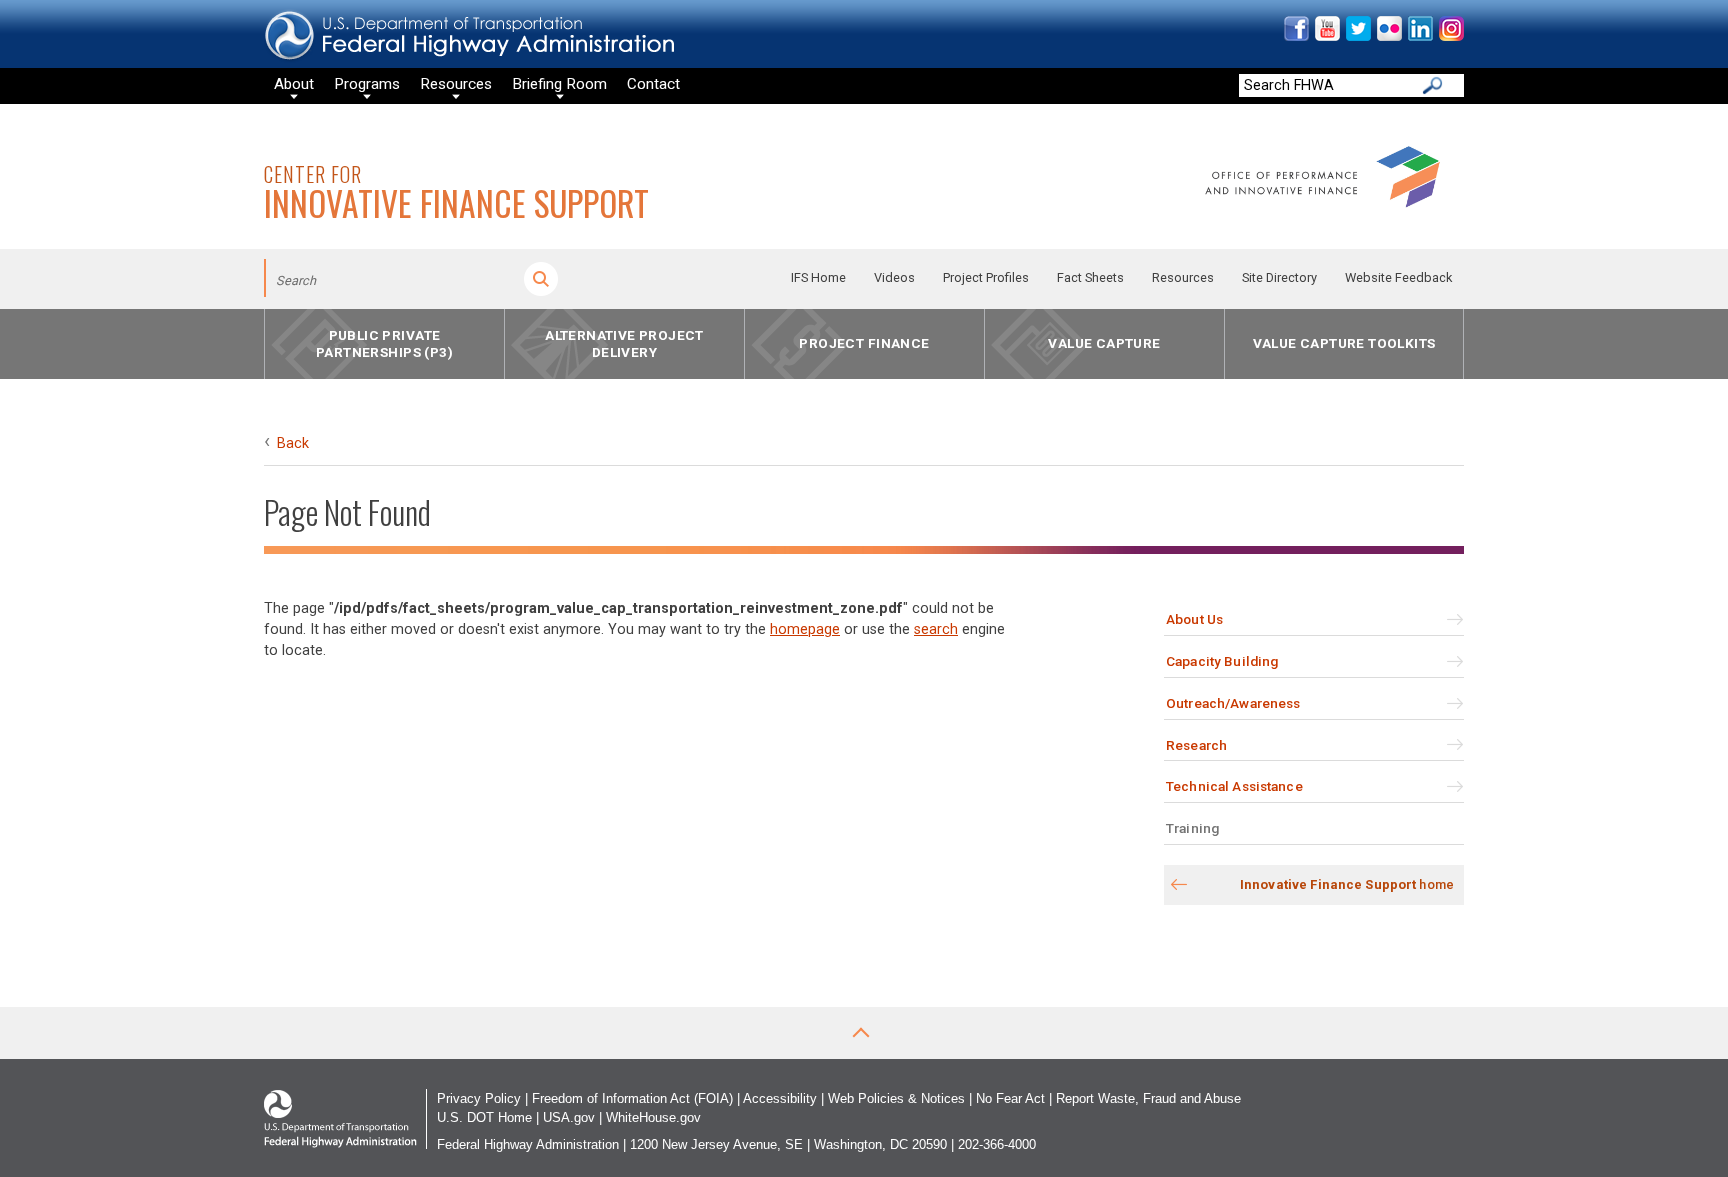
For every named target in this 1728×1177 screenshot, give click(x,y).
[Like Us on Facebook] (1295, 36)
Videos (894, 277)
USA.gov (569, 1117)
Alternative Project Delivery (624, 343)
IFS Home (818, 277)
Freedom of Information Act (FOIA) (632, 1098)
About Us (1194, 619)
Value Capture (1104, 344)
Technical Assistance (1234, 786)
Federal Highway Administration (528, 1144)
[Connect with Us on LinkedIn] (1419, 36)
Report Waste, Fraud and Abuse (1148, 1098)
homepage (805, 629)
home (1347, 884)
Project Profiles (986, 277)
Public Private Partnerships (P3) (384, 343)
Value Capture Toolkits (1344, 344)
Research (1196, 745)
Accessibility (780, 1098)
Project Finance (864, 344)
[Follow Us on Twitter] (1357, 36)
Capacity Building (1222, 661)
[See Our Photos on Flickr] (1388, 36)
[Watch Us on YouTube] (1326, 36)
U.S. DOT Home (484, 1117)
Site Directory (1279, 277)
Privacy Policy (479, 1098)
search (936, 629)
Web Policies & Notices (896, 1098)
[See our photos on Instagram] (1450, 36)
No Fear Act (1010, 1098)
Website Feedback (1398, 277)
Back (293, 443)
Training (1192, 828)
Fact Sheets (1090, 277)
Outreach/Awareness (1233, 703)
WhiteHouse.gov (653, 1117)
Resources (1183, 277)
